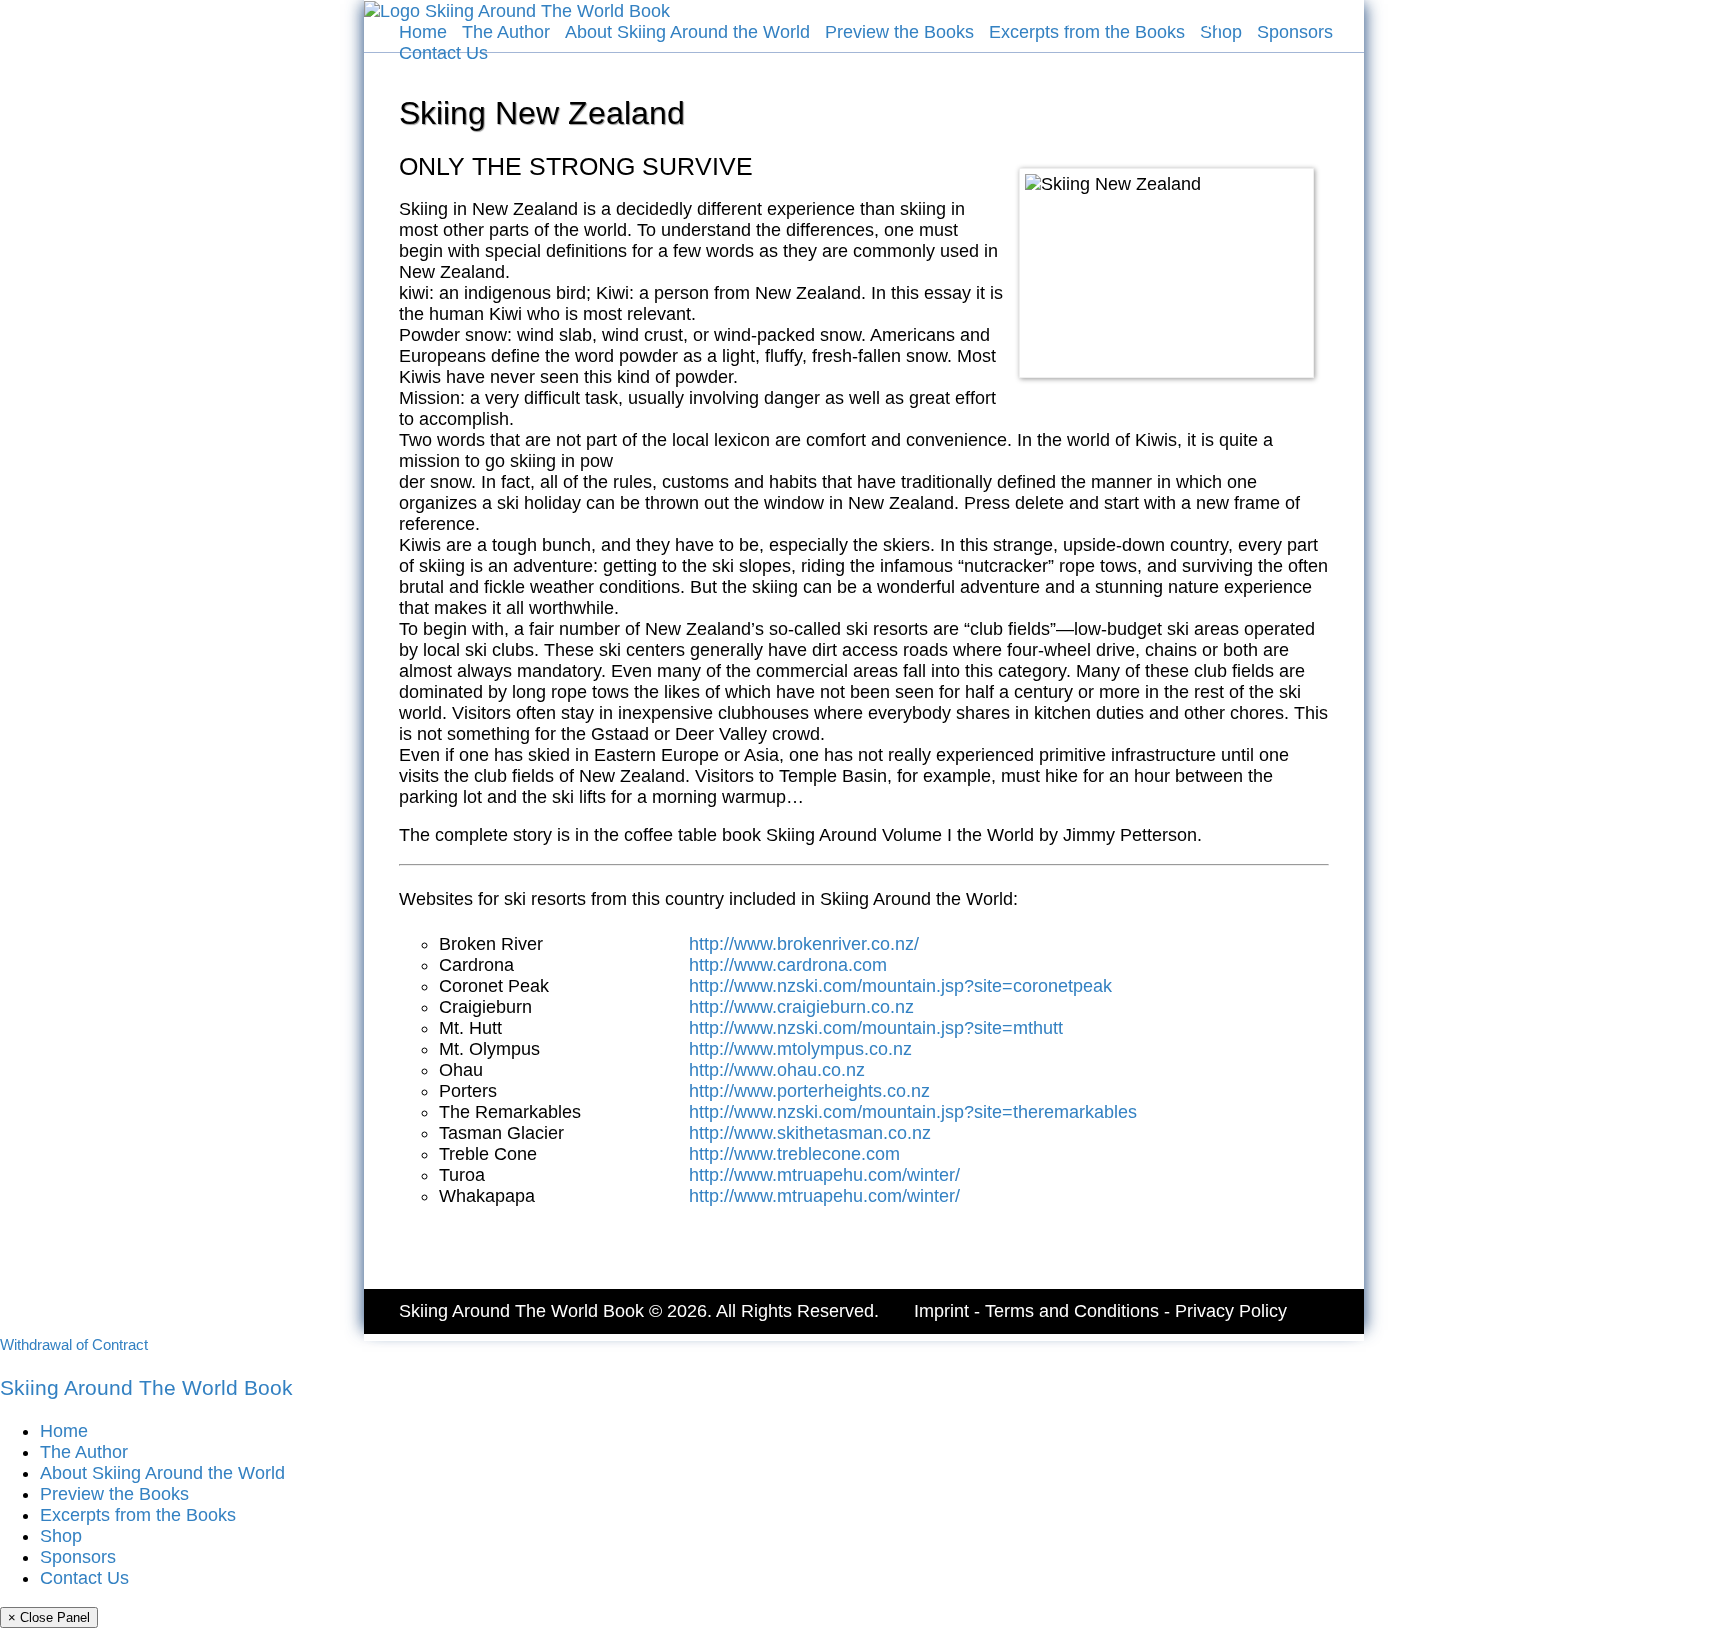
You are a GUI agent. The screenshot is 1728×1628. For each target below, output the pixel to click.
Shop (1221, 32)
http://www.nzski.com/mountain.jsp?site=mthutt (876, 1028)
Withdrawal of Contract (74, 1345)
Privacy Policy (1231, 1311)
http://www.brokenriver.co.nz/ (804, 944)
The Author (506, 32)
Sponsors (1295, 32)
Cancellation (1309, 20)
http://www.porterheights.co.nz (809, 1091)
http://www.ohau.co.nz (777, 1070)
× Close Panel (49, 1617)
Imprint (941, 1311)
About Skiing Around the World (687, 32)
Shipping (1215, 20)
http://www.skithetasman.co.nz (810, 1133)
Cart (1067, 20)
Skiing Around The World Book (146, 1387)
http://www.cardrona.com (788, 965)
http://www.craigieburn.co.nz (801, 1007)
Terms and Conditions (1072, 1311)
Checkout (1132, 20)
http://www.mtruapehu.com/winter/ (824, 1175)
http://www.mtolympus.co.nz (800, 1049)
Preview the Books (899, 32)
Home (423, 32)
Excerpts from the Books (1087, 32)
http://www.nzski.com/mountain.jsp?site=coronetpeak (900, 986)
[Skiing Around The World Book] (517, 10)
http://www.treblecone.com (794, 1154)
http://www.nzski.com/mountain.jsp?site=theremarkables (913, 1112)
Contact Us (443, 53)
